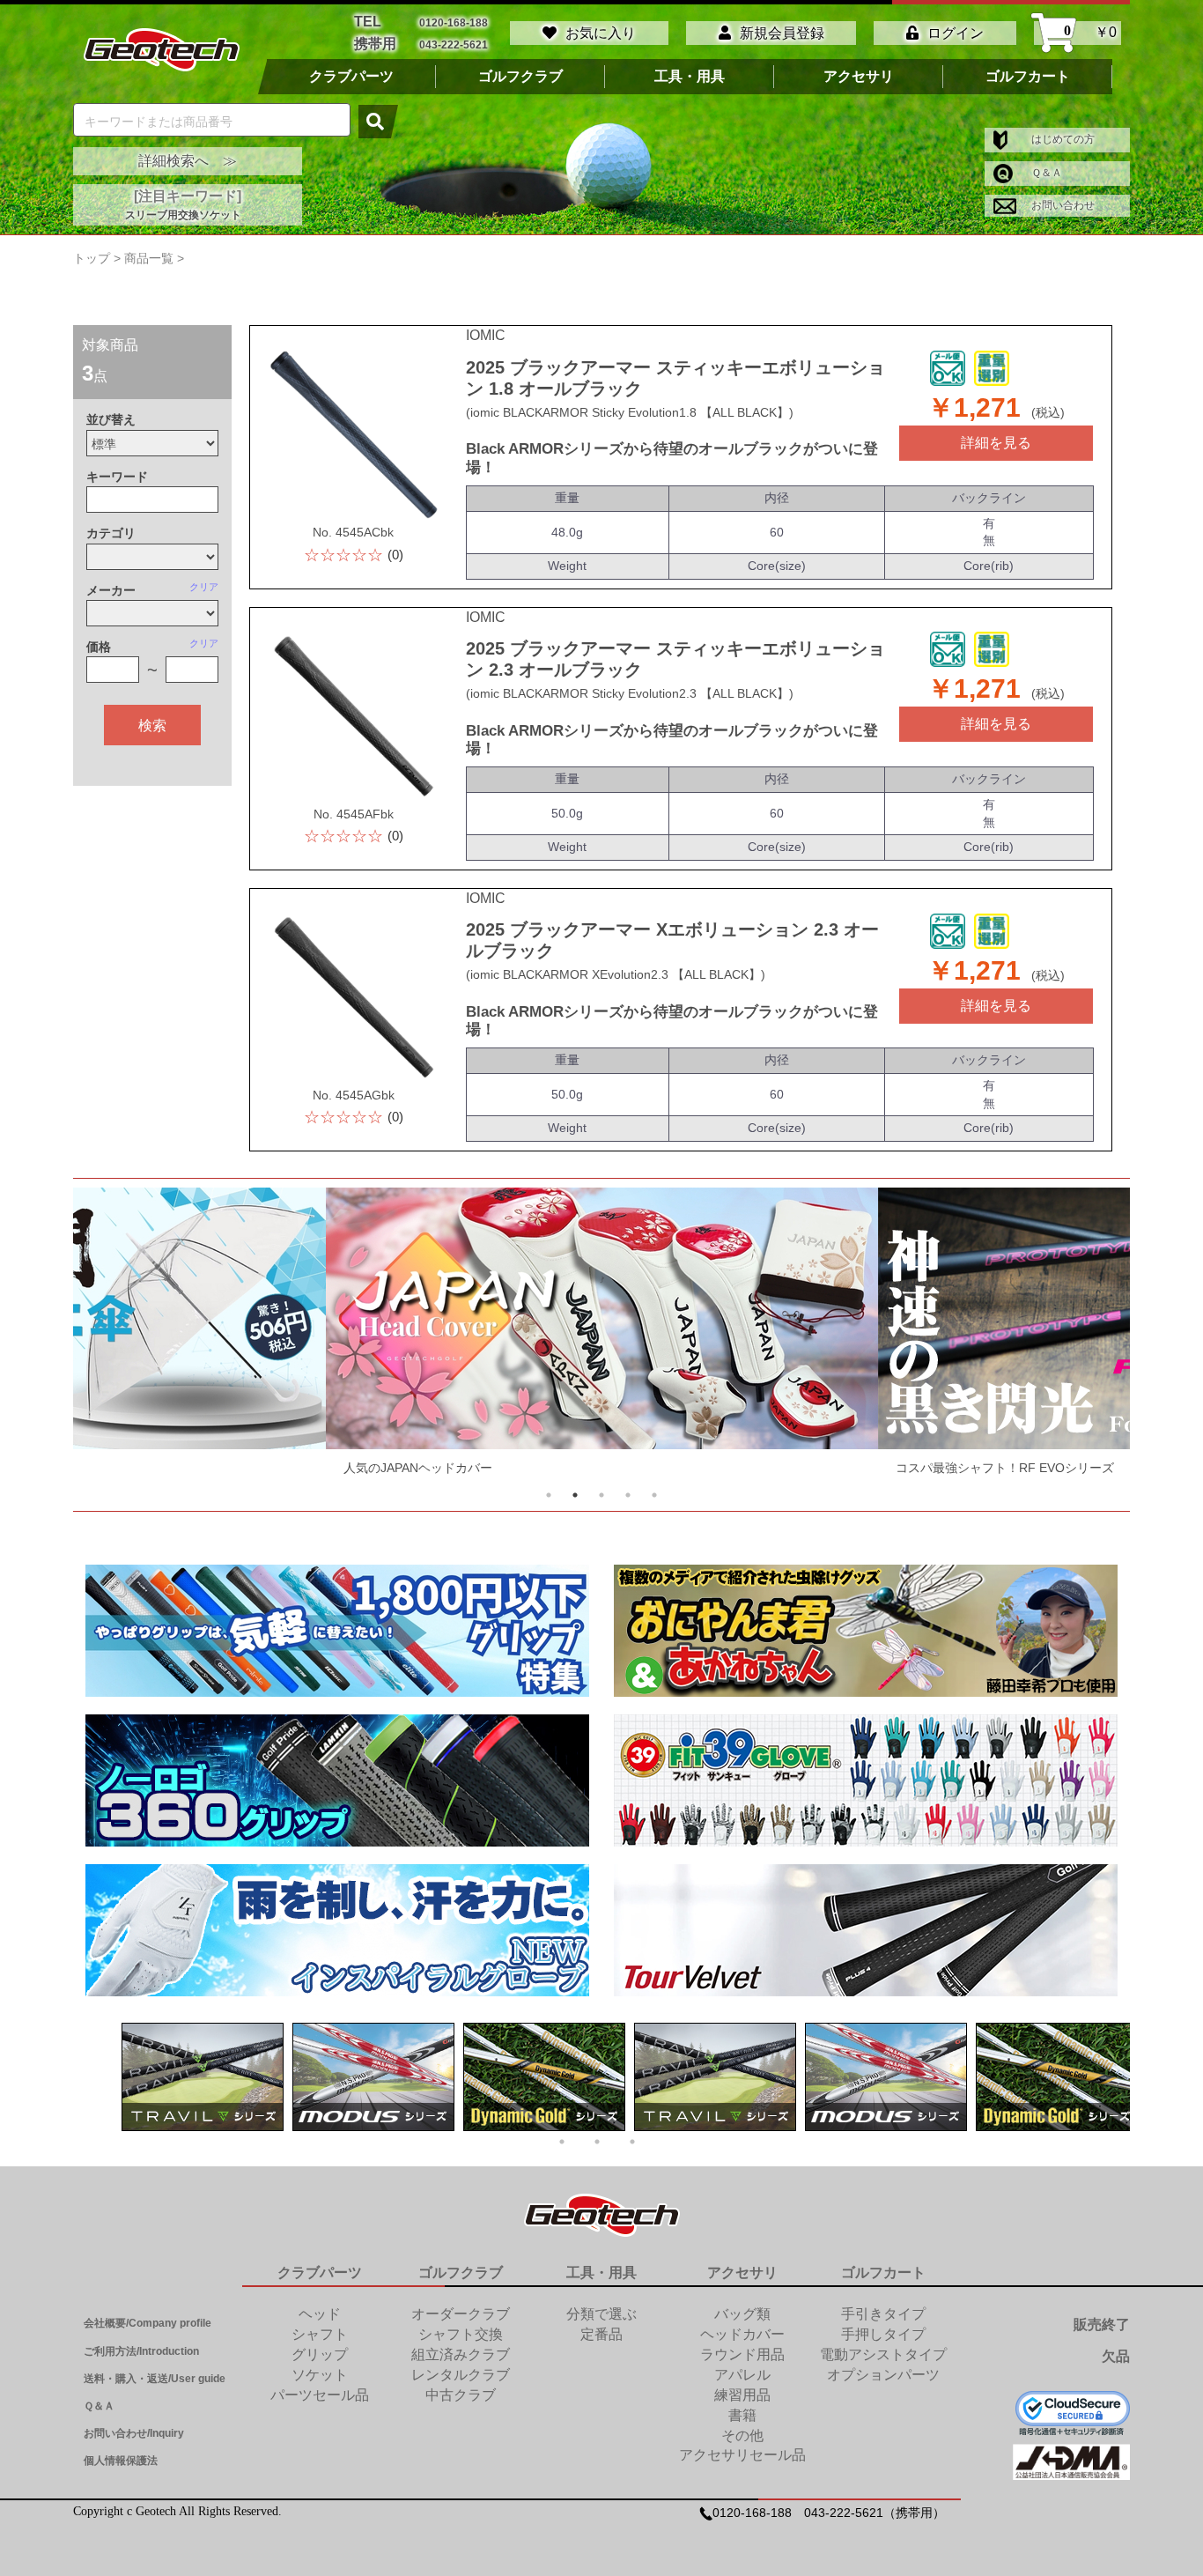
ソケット (320, 2375)
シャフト (320, 2334)
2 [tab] (575, 1495)
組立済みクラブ (461, 2354)
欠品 (1116, 2356)
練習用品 (742, 2395)
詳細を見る (996, 443)
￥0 (1090, 33)
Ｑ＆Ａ (1045, 173)
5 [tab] (654, 1495)
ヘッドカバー (742, 2334)
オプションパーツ (883, 2375)
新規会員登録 (782, 33)
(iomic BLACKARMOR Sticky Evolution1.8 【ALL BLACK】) (630, 412)
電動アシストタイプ (883, 2354)
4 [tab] (628, 1495)
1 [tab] (549, 1495)
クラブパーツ (351, 77)
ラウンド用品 (742, 2354)
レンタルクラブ (461, 2375)
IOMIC (486, 335)
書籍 (742, 2415)
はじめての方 (1062, 139)
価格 (99, 647)
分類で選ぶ (601, 2314)
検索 (152, 725)
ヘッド (320, 2314)
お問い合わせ (1062, 205)
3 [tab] (601, 1495)
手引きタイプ (883, 2314)
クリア (204, 587)
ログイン (956, 33)
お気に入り (601, 33)
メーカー (111, 590)
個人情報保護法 (121, 2461)
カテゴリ (111, 533)
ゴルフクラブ (520, 77)
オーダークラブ (461, 2314)
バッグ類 (742, 2314)
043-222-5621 (454, 44)
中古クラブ (461, 2395)
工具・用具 (690, 77)
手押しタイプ (883, 2334)
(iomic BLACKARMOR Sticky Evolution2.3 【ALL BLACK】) (630, 693)
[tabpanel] (602, 1336)
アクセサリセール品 (742, 2455)
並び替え (111, 419)
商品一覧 (149, 258)
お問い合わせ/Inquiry (134, 2433)
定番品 (601, 2334)
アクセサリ (859, 77)
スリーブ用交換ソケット (183, 215)
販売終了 (1102, 2324)
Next (1084, 1336)
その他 (742, 2435)
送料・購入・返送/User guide (155, 2379)
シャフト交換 (461, 2334)
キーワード (117, 477)
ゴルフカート (1028, 77)
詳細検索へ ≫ (188, 161)
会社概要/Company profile (148, 2323)
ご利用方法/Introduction (141, 2351)
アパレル (742, 2375)
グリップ (320, 2354)
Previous (119, 1336)
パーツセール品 (320, 2395)
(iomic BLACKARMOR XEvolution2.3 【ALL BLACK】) (616, 974)
